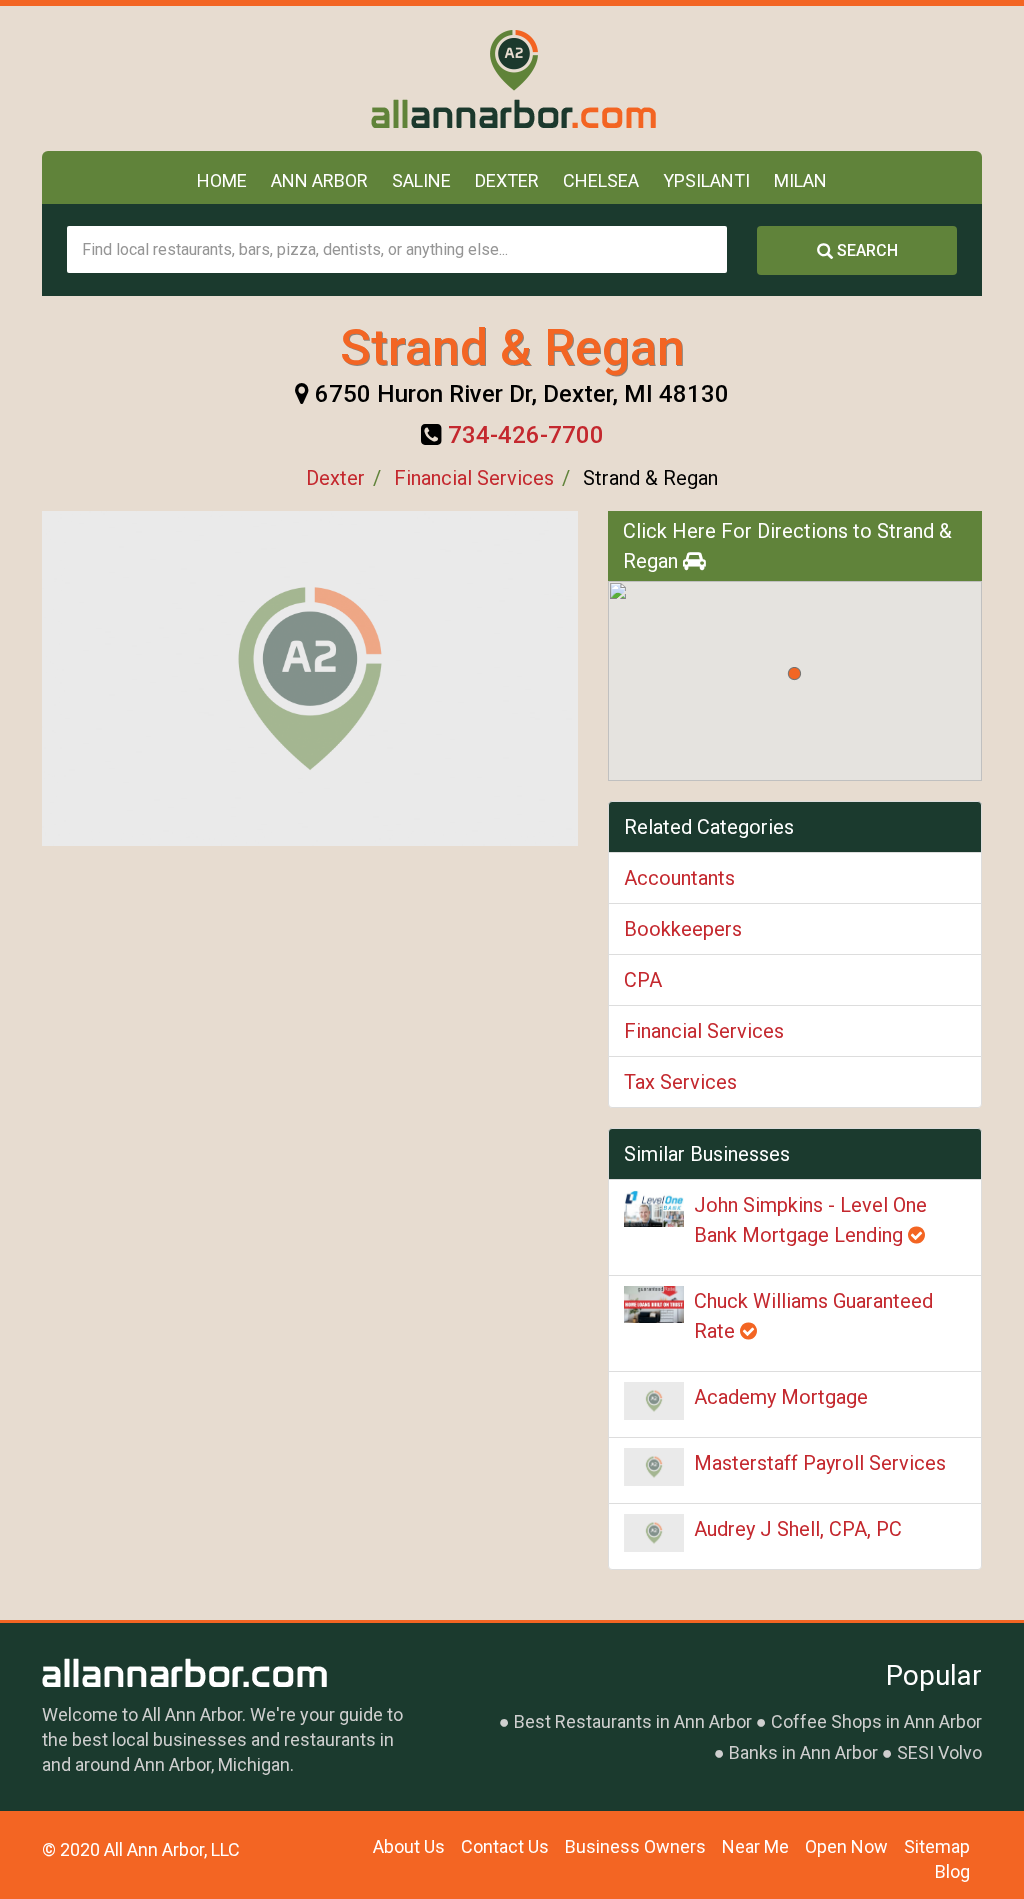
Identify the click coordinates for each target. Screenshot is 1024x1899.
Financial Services (474, 478)
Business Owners (635, 1846)
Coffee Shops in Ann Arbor (876, 1721)
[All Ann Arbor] (512, 78)
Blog (952, 1871)
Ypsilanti (706, 180)
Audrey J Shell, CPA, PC (798, 1529)
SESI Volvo (939, 1752)
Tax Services (680, 1082)
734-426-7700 (526, 435)
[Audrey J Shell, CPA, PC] (654, 1533)
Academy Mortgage (781, 1397)
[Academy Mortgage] (654, 1401)
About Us (409, 1846)
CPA (643, 980)
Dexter (507, 180)
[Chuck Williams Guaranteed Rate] (654, 1304)
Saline (421, 180)
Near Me (755, 1846)
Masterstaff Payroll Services (820, 1463)
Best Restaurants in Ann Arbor (633, 1721)
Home (222, 180)
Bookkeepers (683, 929)
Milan (800, 180)
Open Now (846, 1846)
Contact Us (505, 1846)
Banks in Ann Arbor (803, 1752)
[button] (794, 673)
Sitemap (937, 1846)
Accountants (679, 878)
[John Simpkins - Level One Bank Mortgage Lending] (654, 1208)
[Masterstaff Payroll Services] (654, 1467)
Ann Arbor (319, 180)
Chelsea (601, 180)
